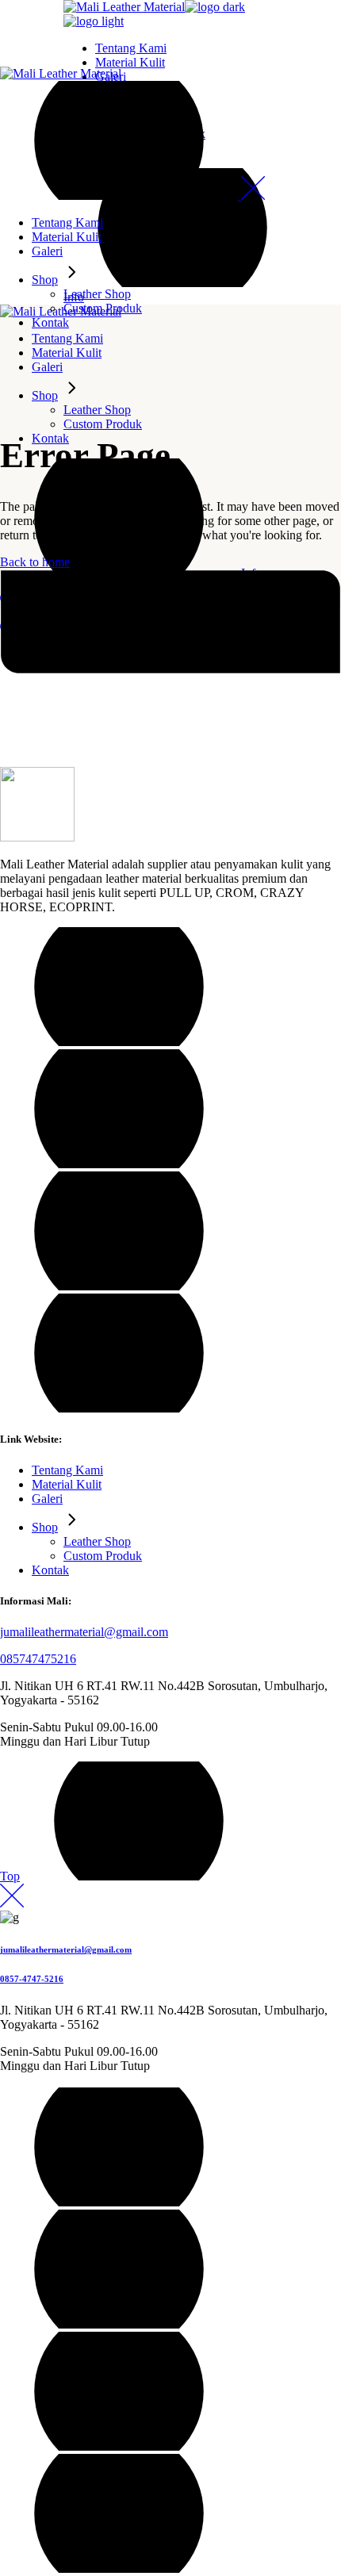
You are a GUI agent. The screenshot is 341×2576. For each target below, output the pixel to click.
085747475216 (38, 1659)
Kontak (50, 1570)
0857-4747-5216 (32, 1979)
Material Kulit (67, 1484)
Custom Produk (103, 1556)
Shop (45, 1527)
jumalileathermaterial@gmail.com (84, 1632)
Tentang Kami (67, 1470)
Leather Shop (97, 1541)
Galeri (47, 1499)
